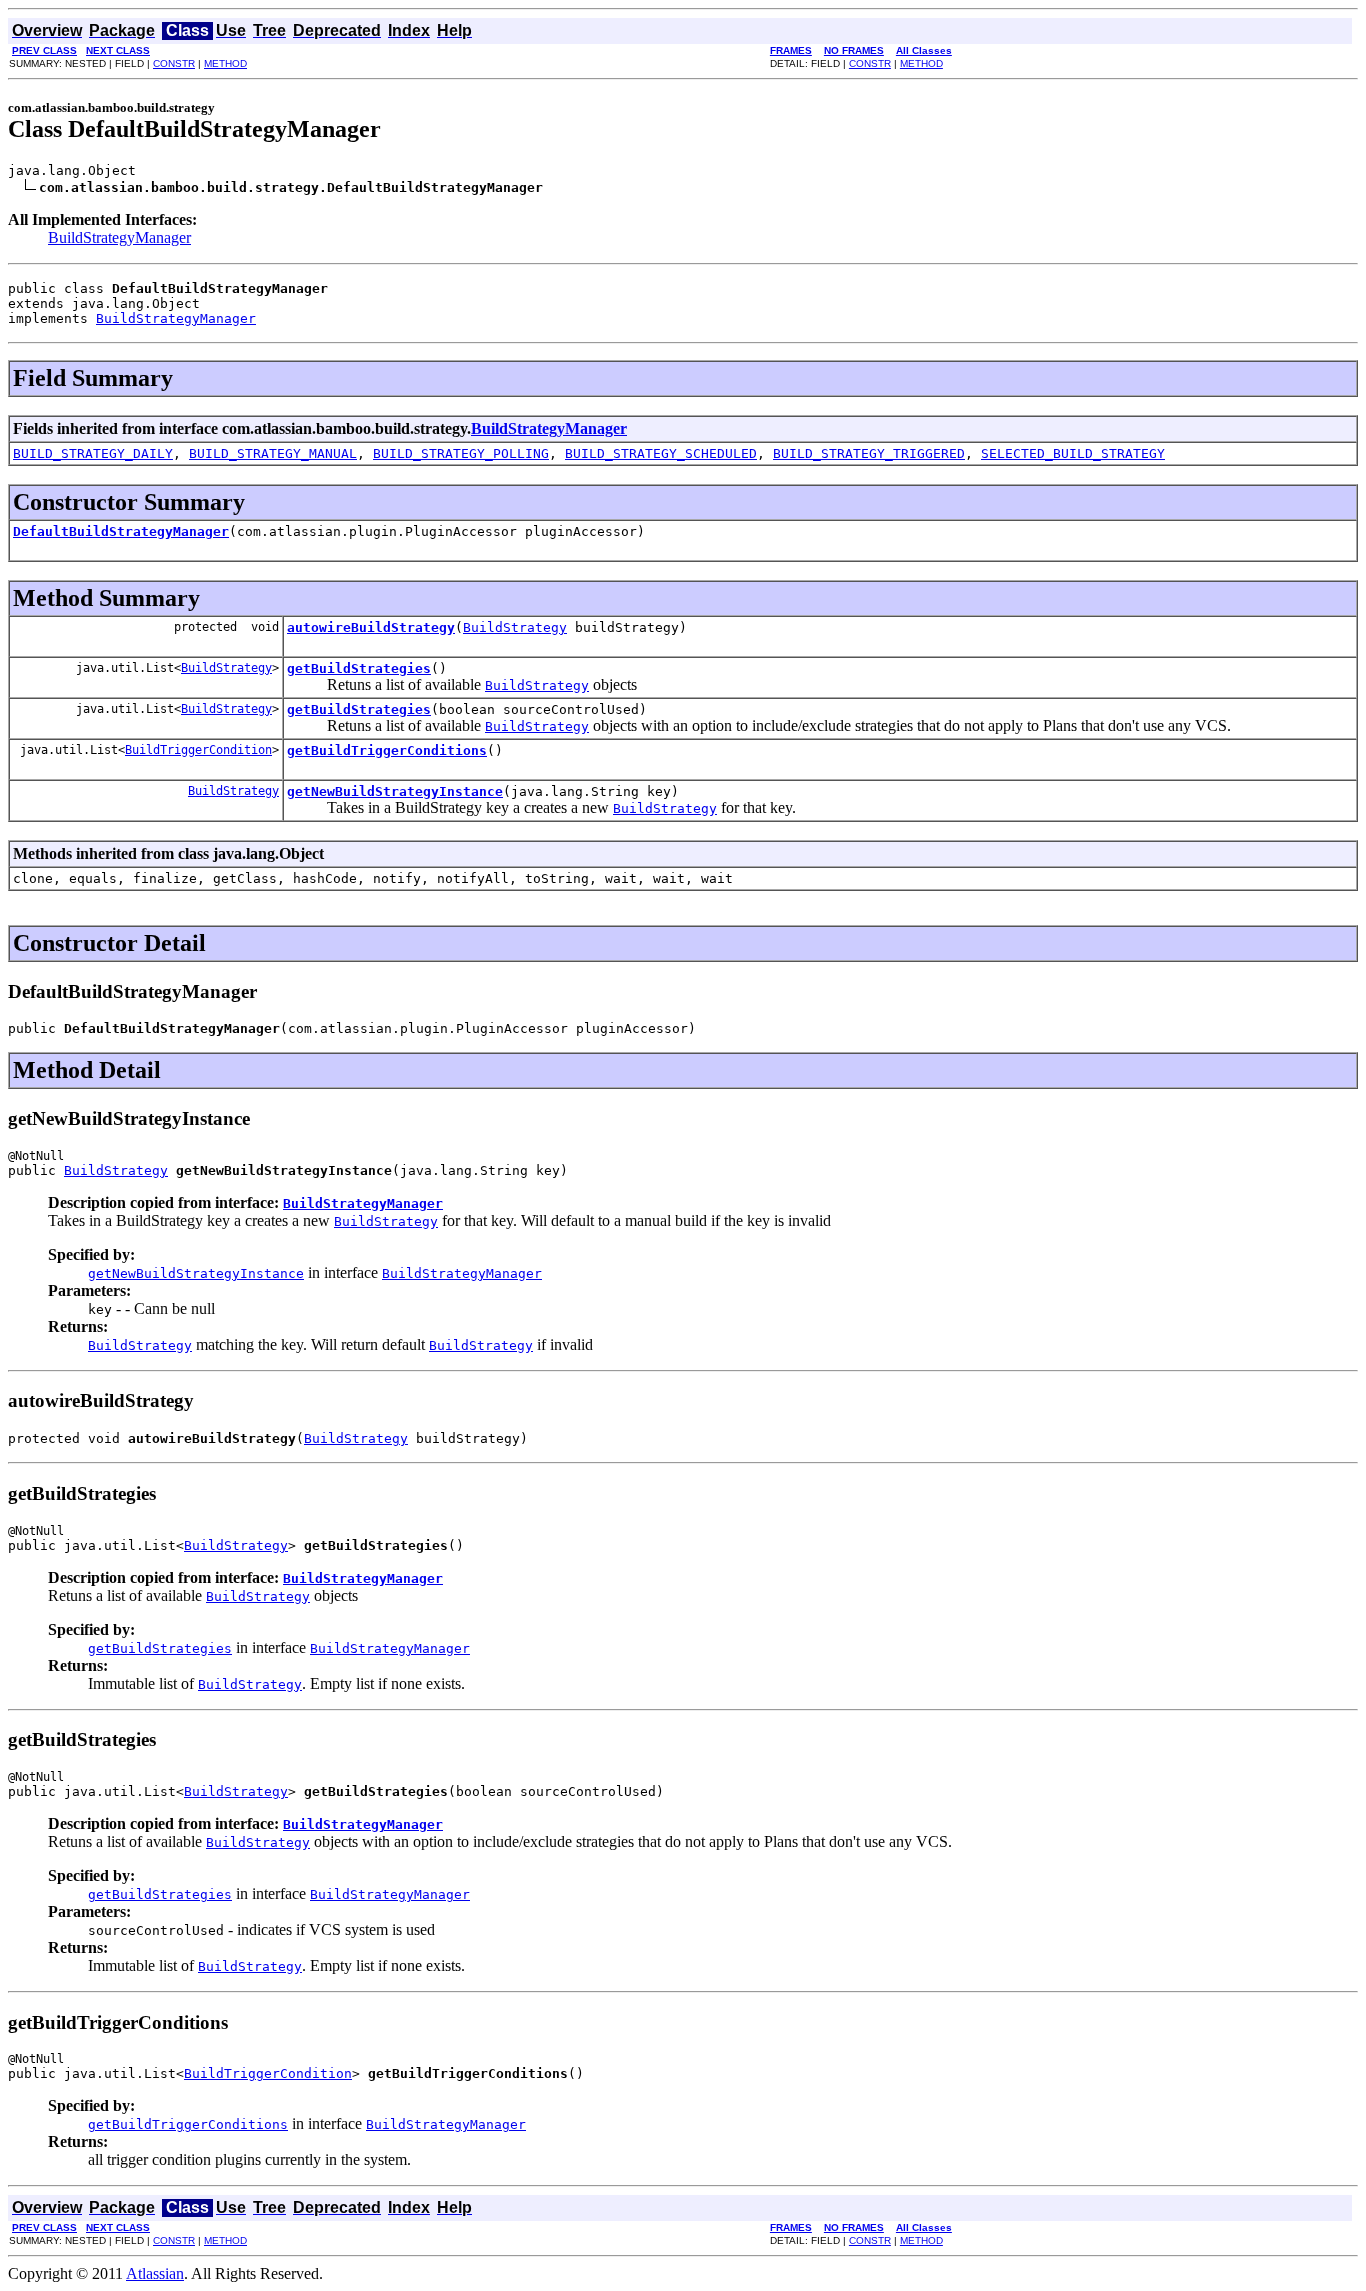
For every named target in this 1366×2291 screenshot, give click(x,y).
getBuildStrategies (359, 668)
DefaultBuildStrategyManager (121, 531)
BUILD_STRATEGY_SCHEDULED (661, 453)
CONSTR (174, 63)
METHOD (225, 63)
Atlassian (155, 2273)
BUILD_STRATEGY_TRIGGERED (869, 453)
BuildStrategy (515, 627)
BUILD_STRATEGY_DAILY (93, 453)
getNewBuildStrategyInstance (395, 791)
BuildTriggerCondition (198, 750)
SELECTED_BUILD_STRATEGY (1073, 453)
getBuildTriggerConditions (387, 750)
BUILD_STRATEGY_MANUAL (273, 453)
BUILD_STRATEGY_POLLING (461, 453)
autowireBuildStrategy (371, 627)
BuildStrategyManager (119, 237)
